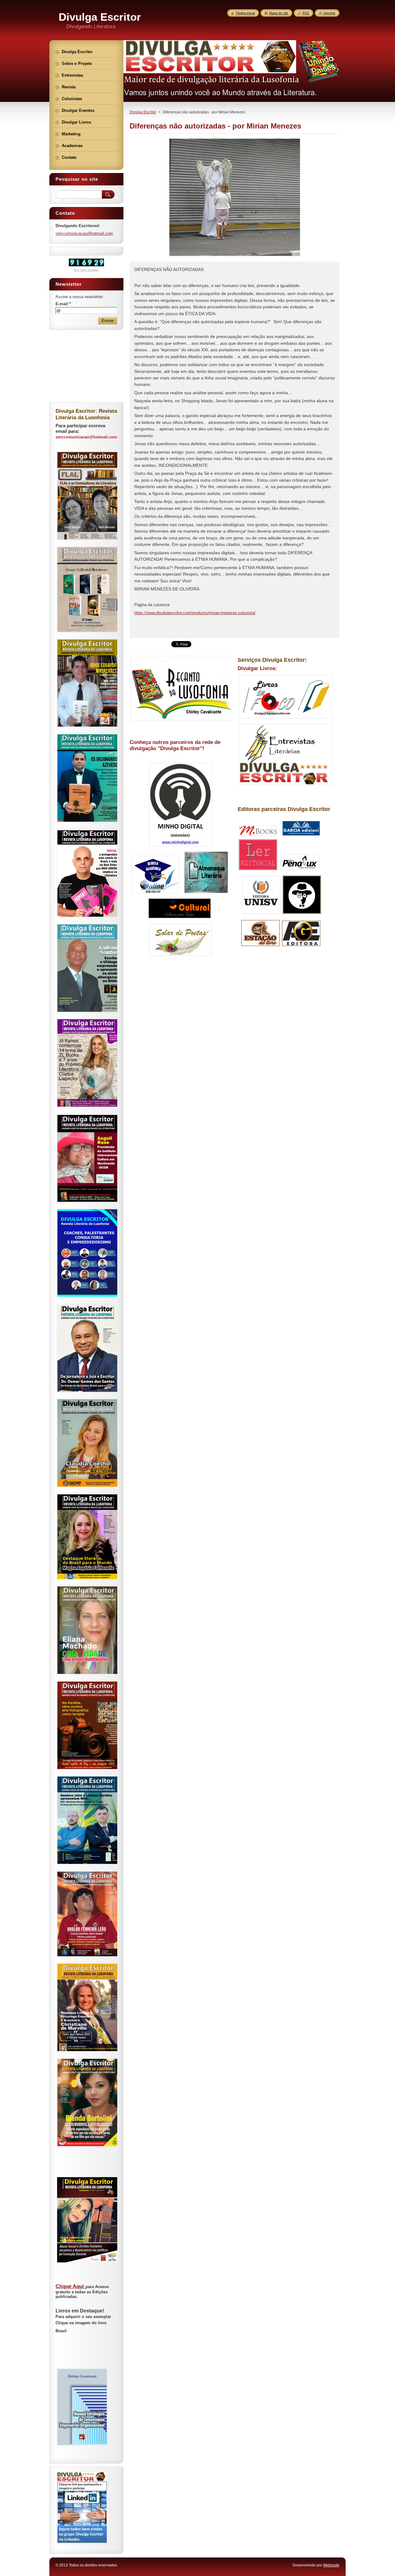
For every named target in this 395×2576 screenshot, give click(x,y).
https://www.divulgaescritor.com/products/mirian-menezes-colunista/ (195, 613)
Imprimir (329, 13)
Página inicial (245, 13)
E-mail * (63, 304)
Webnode (331, 2565)
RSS (306, 13)
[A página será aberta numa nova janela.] (235, 256)
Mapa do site (279, 13)
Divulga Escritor (143, 112)
